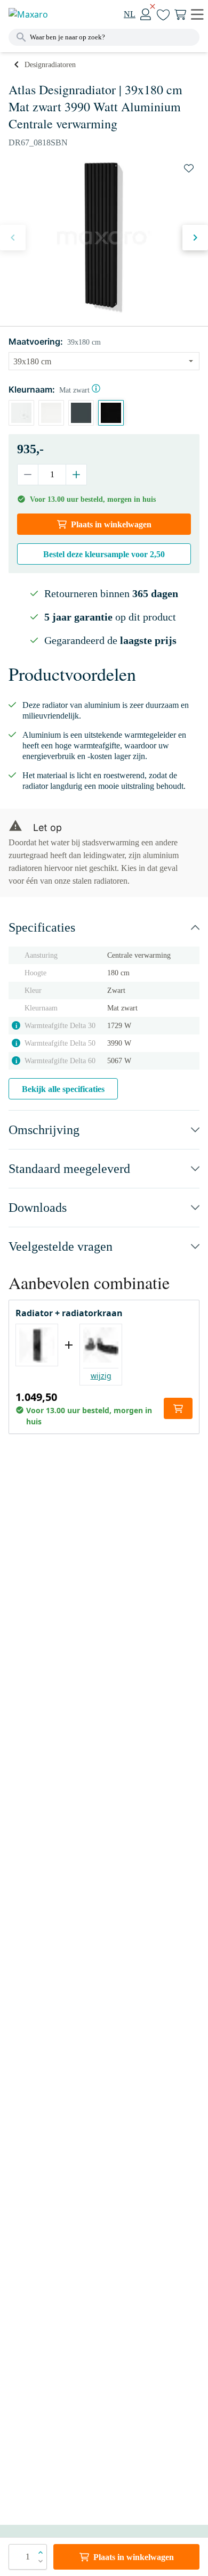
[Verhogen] (76, 475)
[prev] (13, 238)
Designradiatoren (50, 65)
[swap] (189, 168)
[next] (195, 238)
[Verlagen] (28, 475)
